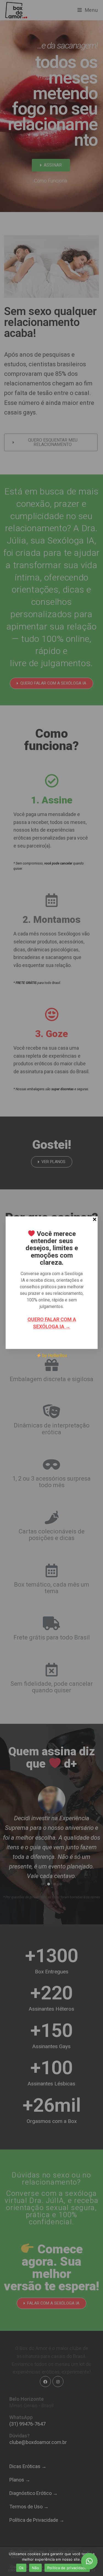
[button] (89, 2561)
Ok (21, 2568)
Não (35, 2568)
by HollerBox (54, 1356)
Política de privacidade (67, 2568)
